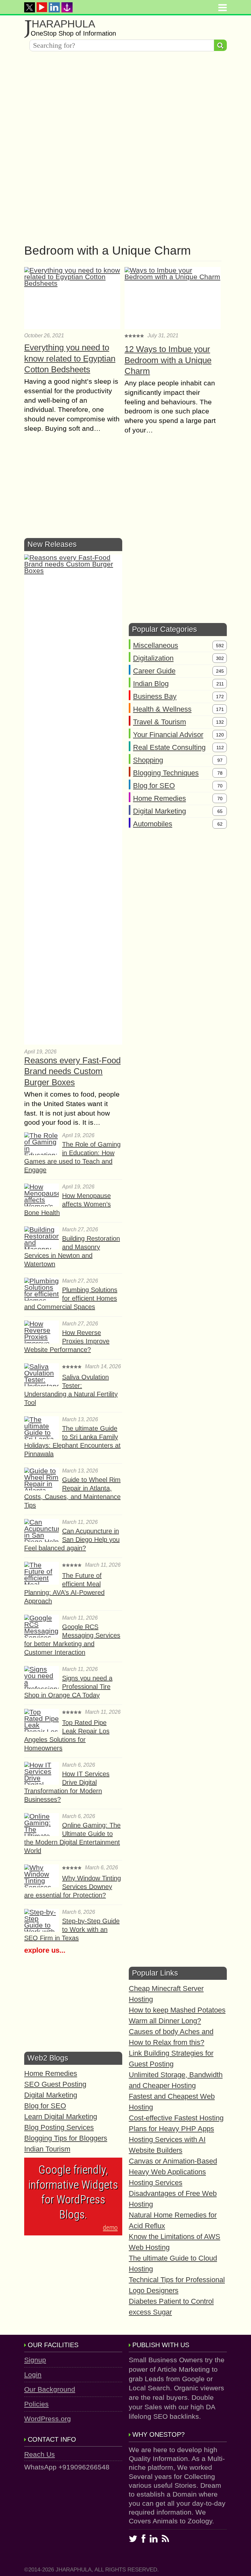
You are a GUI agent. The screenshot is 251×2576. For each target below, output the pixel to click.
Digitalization (153, 658)
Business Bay (155, 696)
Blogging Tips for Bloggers (66, 2138)
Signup (35, 2360)
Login (33, 2374)
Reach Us (40, 2454)
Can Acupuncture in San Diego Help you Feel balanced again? (72, 1540)
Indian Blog (151, 684)
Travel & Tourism (159, 722)
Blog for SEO (154, 786)
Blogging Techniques (166, 773)
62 (220, 824)
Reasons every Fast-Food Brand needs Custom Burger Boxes (72, 1071)
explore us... (45, 1950)
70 (220, 786)
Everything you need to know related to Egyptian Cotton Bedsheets (70, 359)
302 (220, 658)
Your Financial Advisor (168, 735)
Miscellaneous (156, 645)
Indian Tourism (47, 2149)
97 (220, 760)
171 (220, 709)
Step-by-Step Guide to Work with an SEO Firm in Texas (72, 1929)
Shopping (148, 760)
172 (220, 697)
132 (220, 722)
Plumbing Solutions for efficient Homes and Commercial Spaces (71, 1298)
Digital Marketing (159, 811)
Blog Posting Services (59, 2127)
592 (220, 646)
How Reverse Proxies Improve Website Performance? (67, 1341)
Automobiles (153, 824)
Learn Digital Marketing (61, 2117)
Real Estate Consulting (169, 747)
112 (220, 748)
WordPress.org (48, 2419)
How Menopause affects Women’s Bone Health (67, 1204)
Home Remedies (159, 798)
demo (110, 2228)
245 (220, 671)
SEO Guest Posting (55, 2084)
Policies (36, 2404)
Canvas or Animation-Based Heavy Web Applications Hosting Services (173, 2172)
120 (220, 735)
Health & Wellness (162, 709)
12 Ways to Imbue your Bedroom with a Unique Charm (168, 360)
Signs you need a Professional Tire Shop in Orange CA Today (68, 1687)
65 (220, 811)
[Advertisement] (125, 102)
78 (220, 773)
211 (220, 684)
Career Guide (154, 671)
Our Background (50, 2389)
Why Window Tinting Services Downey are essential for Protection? (73, 1887)
